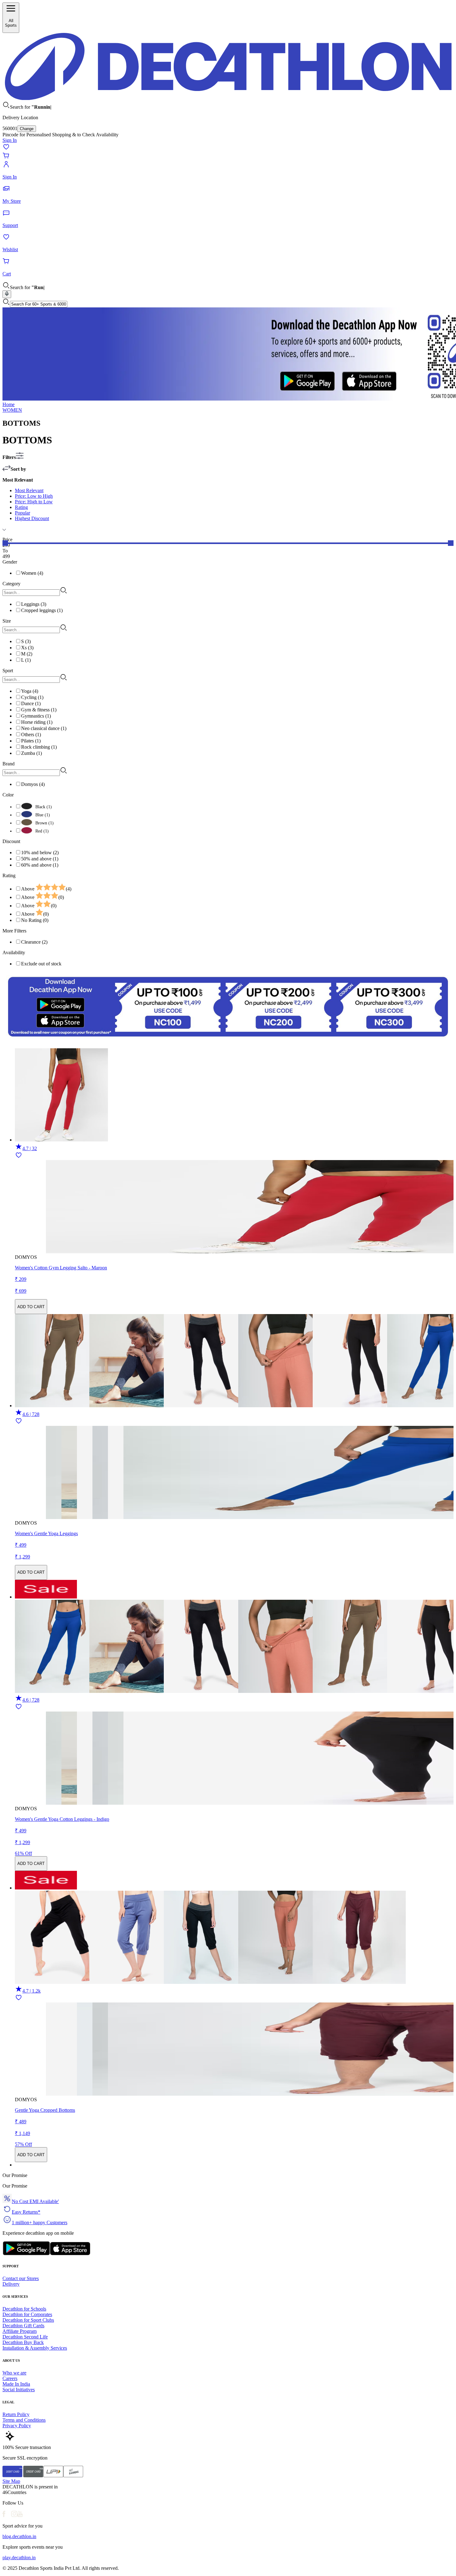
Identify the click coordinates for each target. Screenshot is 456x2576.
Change (27, 129)
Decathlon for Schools (24, 2309)
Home (9, 404)
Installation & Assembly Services (35, 2348)
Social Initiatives (19, 2390)
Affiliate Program (20, 2331)
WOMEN (12, 410)
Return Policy (16, 2414)
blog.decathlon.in (19, 2536)
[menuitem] (234, 888)
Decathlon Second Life (25, 2337)
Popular (22, 513)
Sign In (10, 140)
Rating (21, 507)
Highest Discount (32, 518)
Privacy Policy (17, 2426)
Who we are (14, 2373)
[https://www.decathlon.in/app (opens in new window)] (228, 1040)
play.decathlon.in (19, 2558)
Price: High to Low (34, 502)
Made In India (16, 2384)
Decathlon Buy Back (23, 2342)
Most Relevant (29, 490)
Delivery (11, 2284)
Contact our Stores (21, 2278)
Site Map (11, 2481)
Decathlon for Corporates (27, 2314)
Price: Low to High (34, 496)
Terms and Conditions (24, 2420)
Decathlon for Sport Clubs (28, 2320)
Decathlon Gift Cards (23, 2326)
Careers (10, 2378)
